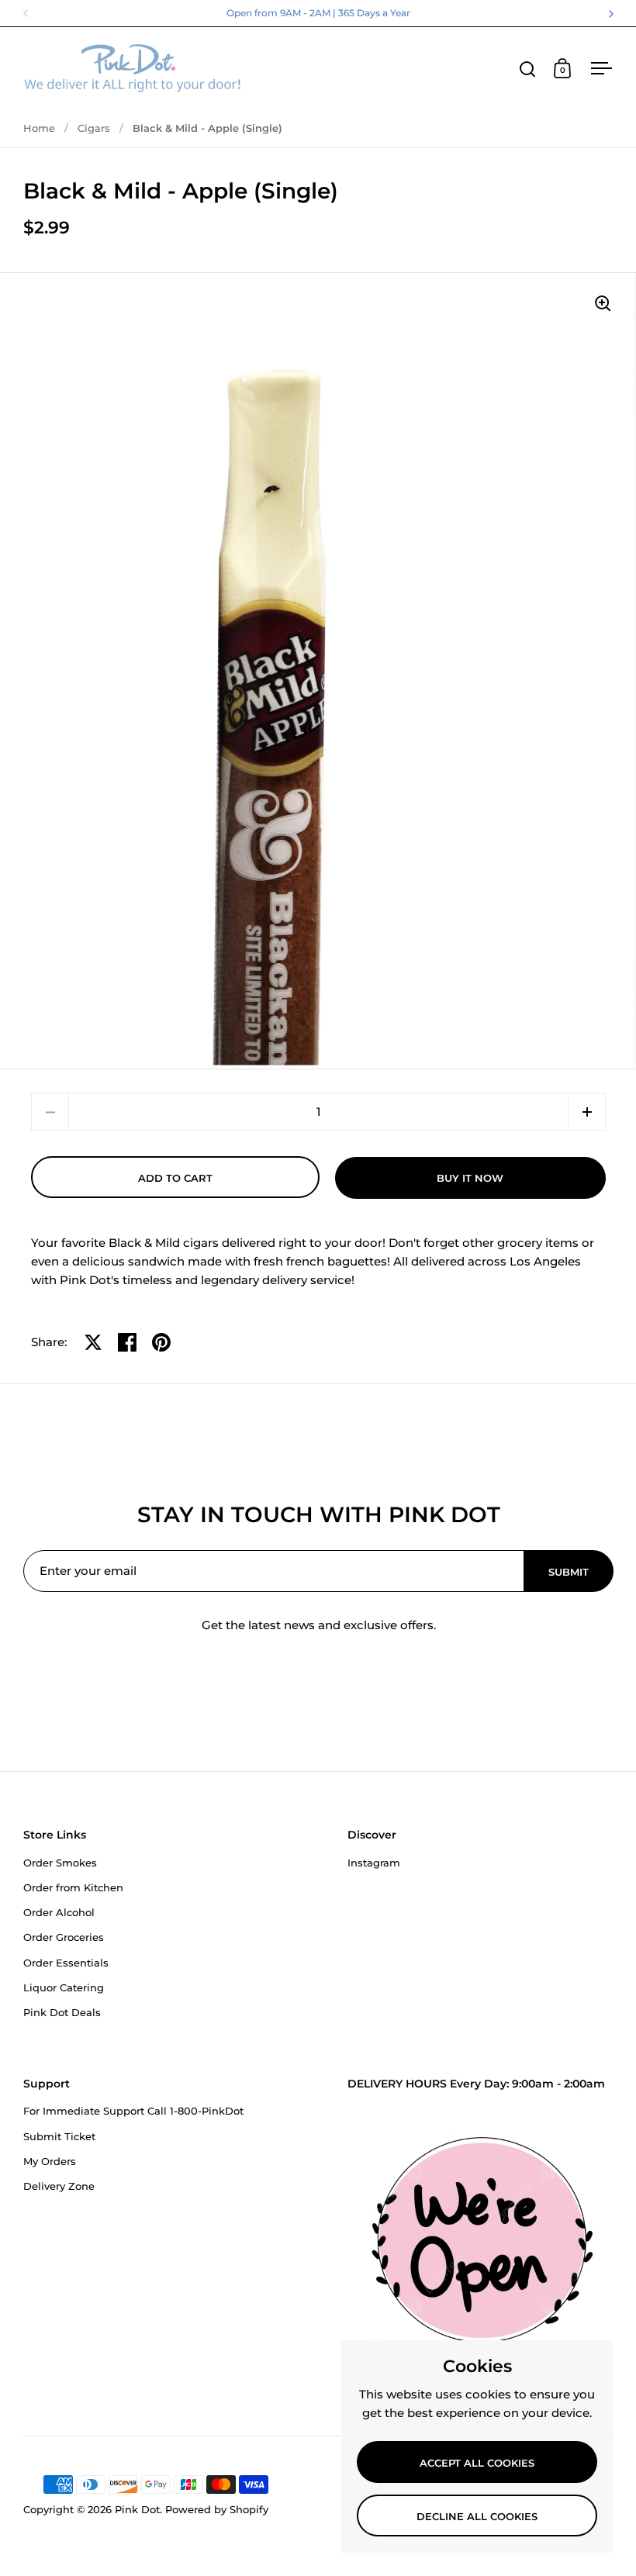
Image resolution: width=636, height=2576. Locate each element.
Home (39, 128)
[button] (587, 1112)
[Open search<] (528, 69)
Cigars (94, 128)
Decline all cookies (477, 2516)
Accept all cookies (477, 2463)
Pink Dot (137, 2509)
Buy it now (470, 1178)
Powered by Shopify (217, 2509)
